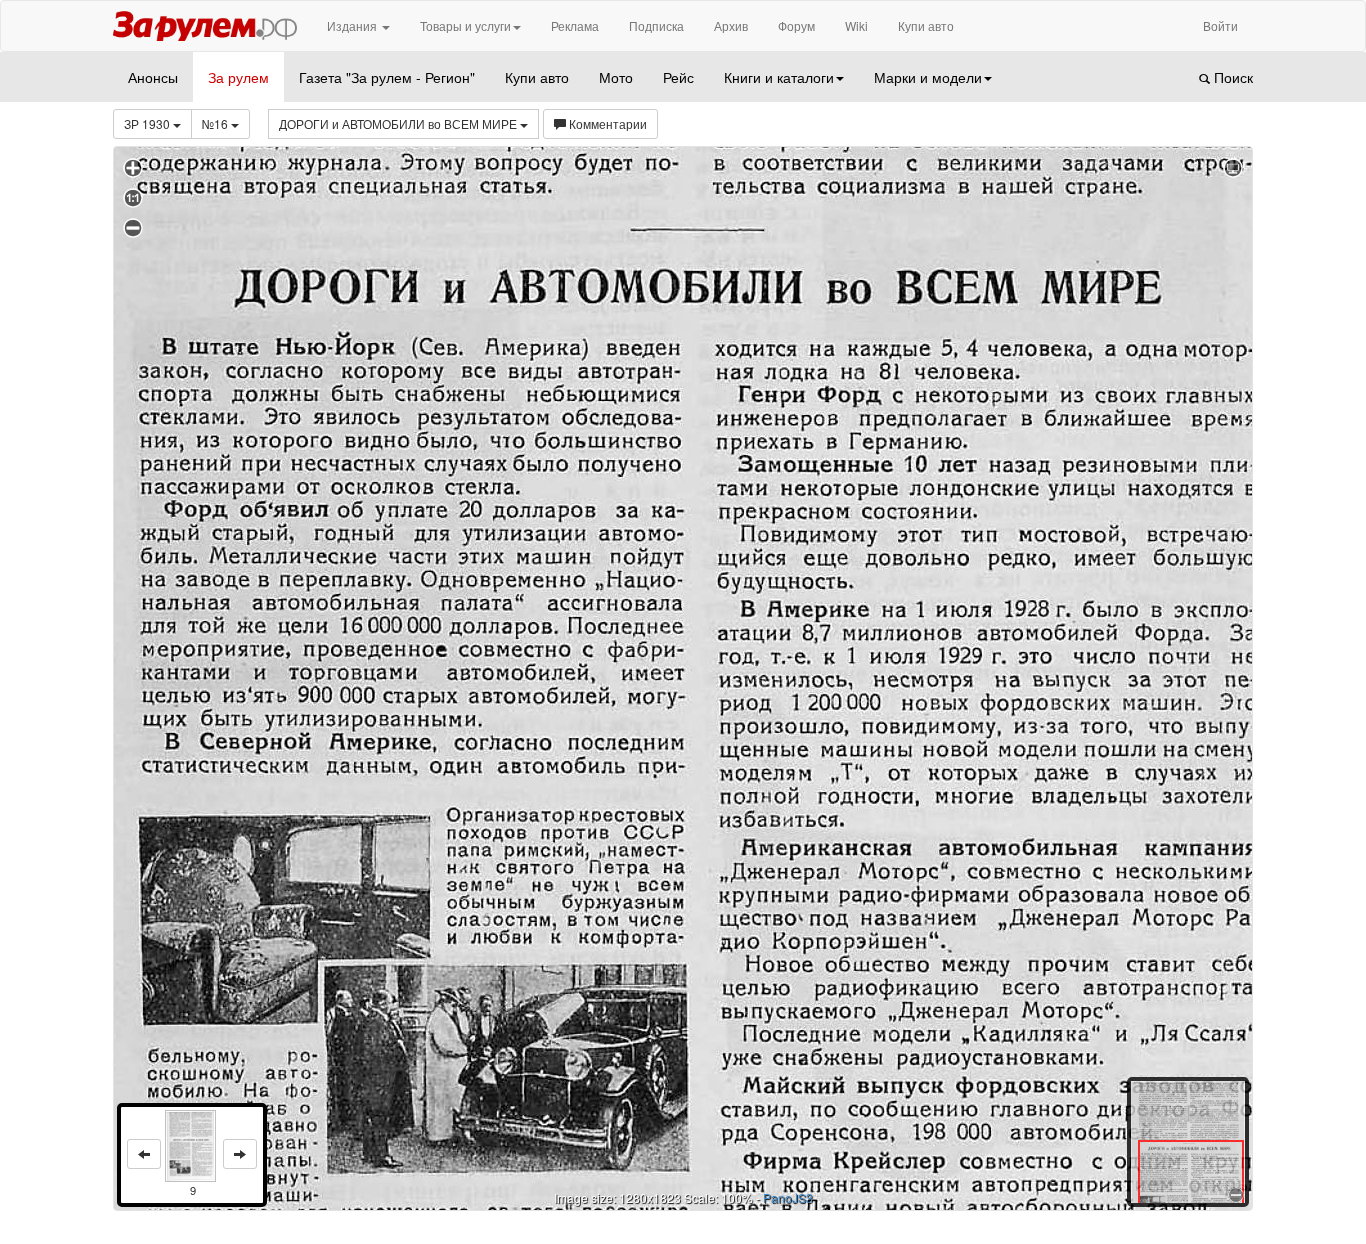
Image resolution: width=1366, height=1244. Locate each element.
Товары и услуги (465, 25)
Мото (616, 77)
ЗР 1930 (148, 123)
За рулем (238, 77)
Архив (731, 25)
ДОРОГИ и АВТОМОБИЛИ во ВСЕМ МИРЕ (399, 123)
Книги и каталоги (779, 77)
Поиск (1231, 77)
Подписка (656, 25)
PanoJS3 (788, 1197)
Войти (1220, 25)
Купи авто (926, 25)
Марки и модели (928, 77)
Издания (353, 25)
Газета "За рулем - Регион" (387, 77)
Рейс (678, 77)
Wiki (856, 25)
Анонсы (153, 77)
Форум (796, 25)
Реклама (575, 25)
